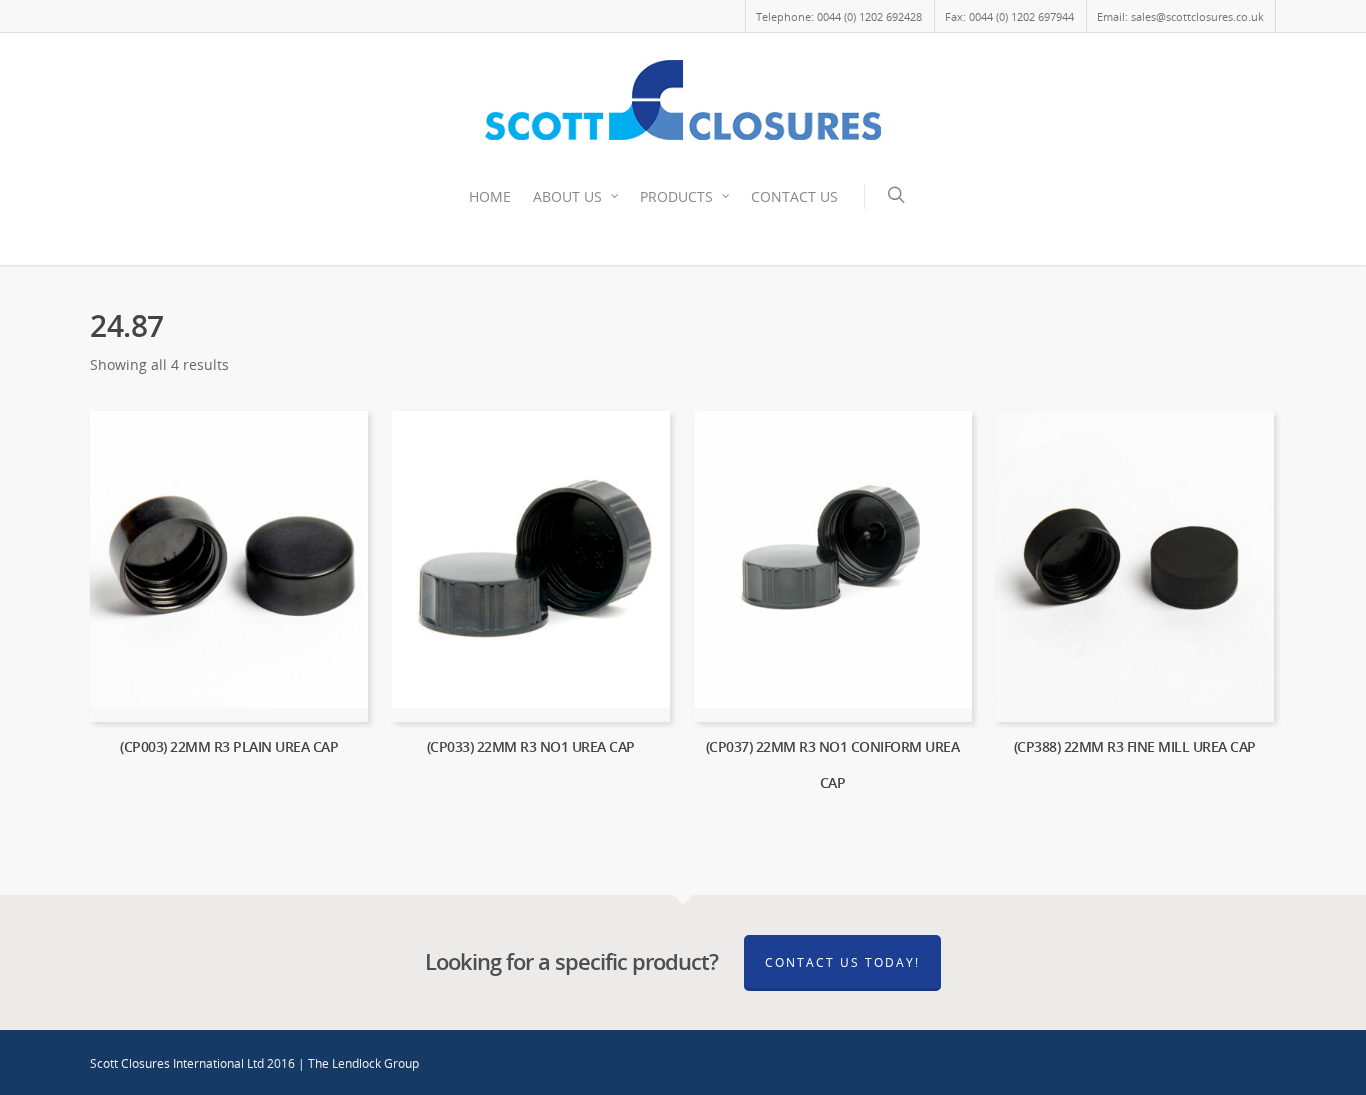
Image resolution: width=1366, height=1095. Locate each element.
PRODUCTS (676, 196)
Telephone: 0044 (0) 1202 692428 (839, 16)
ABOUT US (567, 196)
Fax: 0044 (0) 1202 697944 (1009, 16)
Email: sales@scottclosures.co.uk (1180, 16)
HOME (490, 196)
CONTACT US (794, 196)
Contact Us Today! (842, 962)
